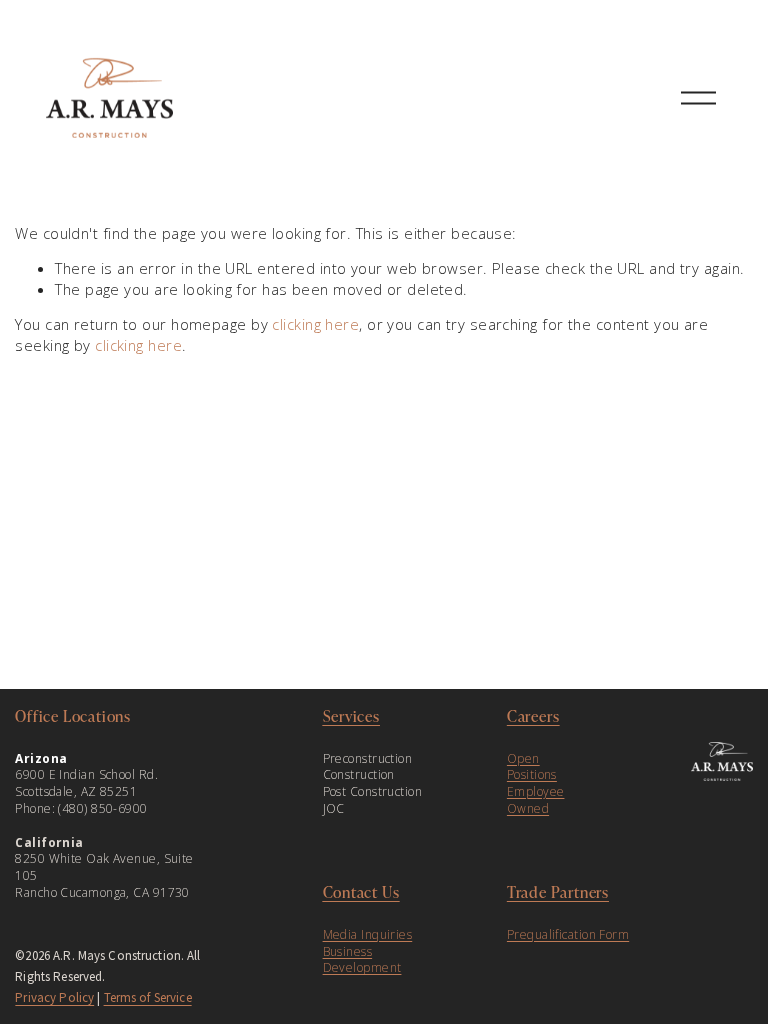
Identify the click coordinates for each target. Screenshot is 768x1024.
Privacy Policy (54, 997)
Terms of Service (148, 997)
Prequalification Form (568, 935)
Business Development (362, 960)
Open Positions (532, 767)
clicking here (315, 324)
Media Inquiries (368, 935)
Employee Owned (536, 800)
